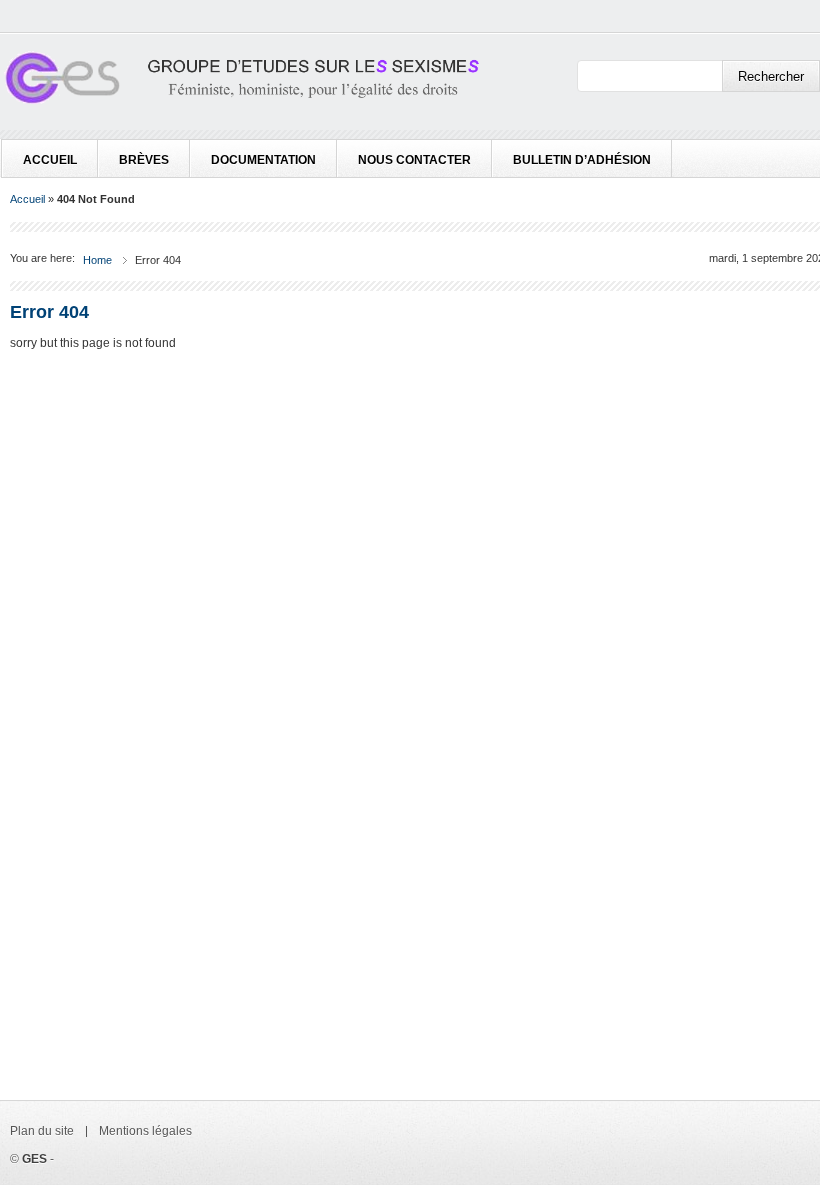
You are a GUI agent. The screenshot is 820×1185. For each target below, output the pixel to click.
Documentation (263, 160)
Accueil (50, 160)
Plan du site (42, 1131)
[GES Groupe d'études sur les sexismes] (240, 82)
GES (34, 1159)
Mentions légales (145, 1131)
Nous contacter (414, 160)
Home (97, 260)
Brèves (144, 160)
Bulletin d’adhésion (582, 160)
